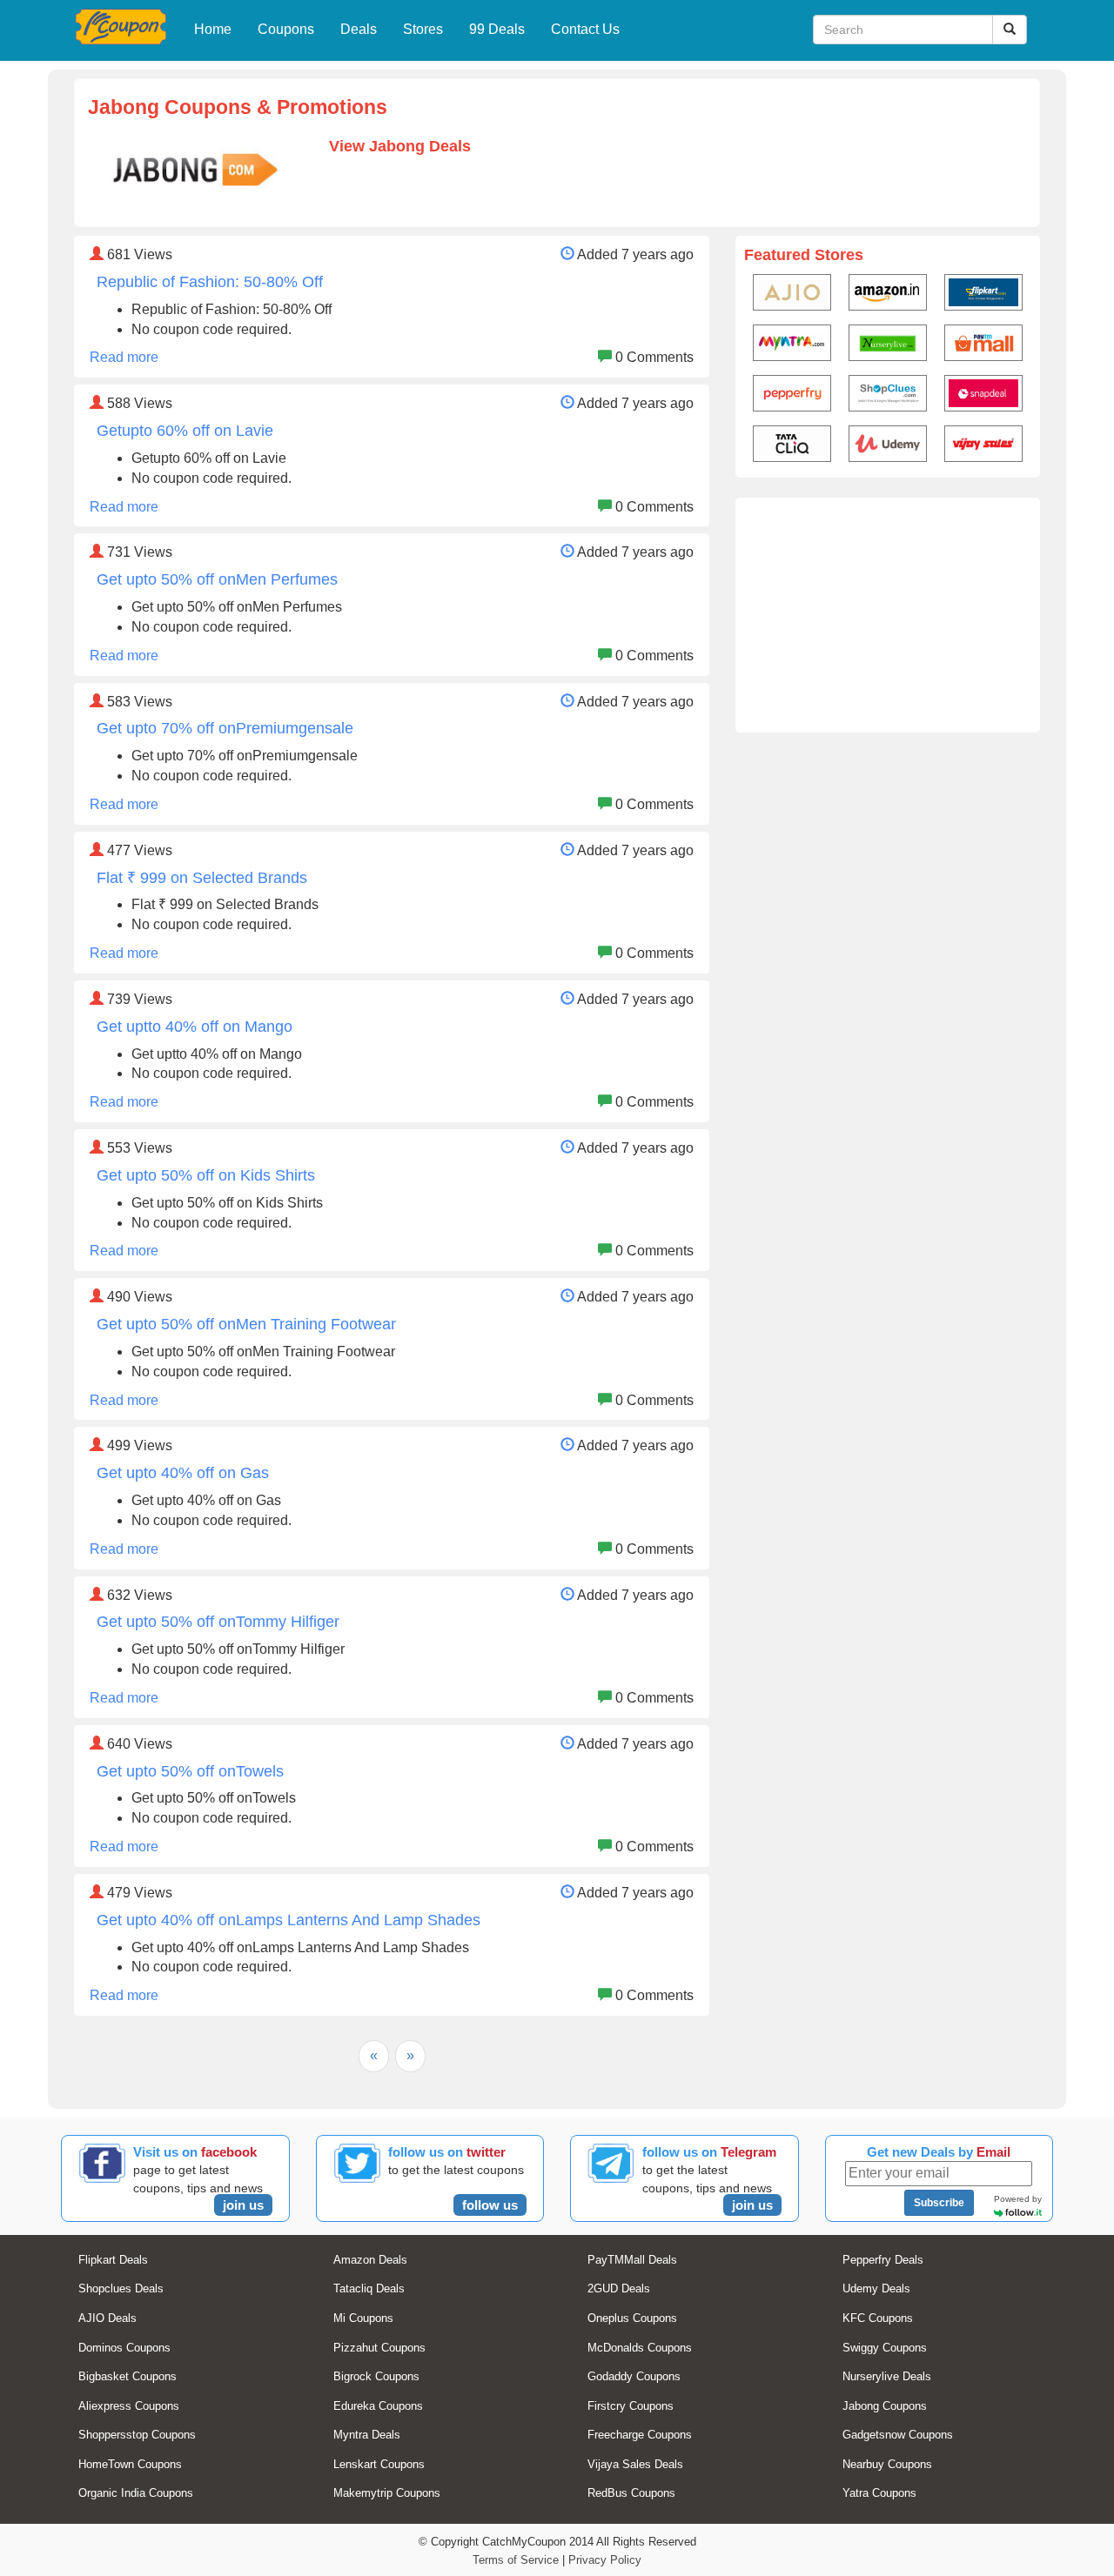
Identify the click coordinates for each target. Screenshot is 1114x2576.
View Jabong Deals (400, 146)
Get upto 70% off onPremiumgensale (225, 728)
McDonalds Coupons (640, 2348)
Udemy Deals (876, 2288)
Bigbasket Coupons (128, 2376)
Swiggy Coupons (885, 2348)
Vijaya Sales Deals (635, 2464)
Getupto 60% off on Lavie (185, 431)
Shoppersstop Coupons (137, 2435)
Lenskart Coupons (379, 2464)
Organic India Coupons (136, 2493)
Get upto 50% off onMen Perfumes (217, 579)
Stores (423, 29)
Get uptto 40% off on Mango (195, 1027)
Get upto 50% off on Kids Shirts (206, 1175)
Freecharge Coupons (640, 2435)
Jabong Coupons (885, 2406)
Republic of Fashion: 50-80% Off (210, 282)
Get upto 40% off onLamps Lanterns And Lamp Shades (289, 1920)
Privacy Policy (605, 2560)
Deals (359, 29)
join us (243, 2205)
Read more (124, 357)
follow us (490, 2205)
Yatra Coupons (879, 2493)
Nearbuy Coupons (887, 2464)
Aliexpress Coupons (129, 2406)
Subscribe (939, 2203)
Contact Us (585, 29)
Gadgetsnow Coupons (898, 2435)
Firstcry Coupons (631, 2406)
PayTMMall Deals (632, 2260)
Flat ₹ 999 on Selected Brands (202, 878)
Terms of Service (516, 2560)
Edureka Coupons (378, 2406)
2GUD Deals (619, 2288)
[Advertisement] (888, 615)
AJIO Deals (107, 2318)
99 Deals (497, 29)
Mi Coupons (363, 2318)
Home (213, 29)
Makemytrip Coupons (387, 2493)
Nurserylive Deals (887, 2376)
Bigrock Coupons (376, 2376)
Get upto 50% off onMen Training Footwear (246, 1324)
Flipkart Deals (113, 2260)
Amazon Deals (370, 2260)
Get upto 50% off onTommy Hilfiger (218, 1622)
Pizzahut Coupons (379, 2348)
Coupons (286, 29)
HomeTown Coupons (130, 2464)
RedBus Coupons (631, 2493)
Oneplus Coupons (632, 2318)
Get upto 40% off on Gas (183, 1473)
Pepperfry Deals (883, 2260)
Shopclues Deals (121, 2288)
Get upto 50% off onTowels (190, 1771)
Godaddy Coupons (634, 2376)
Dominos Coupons (124, 2348)
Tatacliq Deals (369, 2288)
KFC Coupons (878, 2318)
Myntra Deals (367, 2435)
